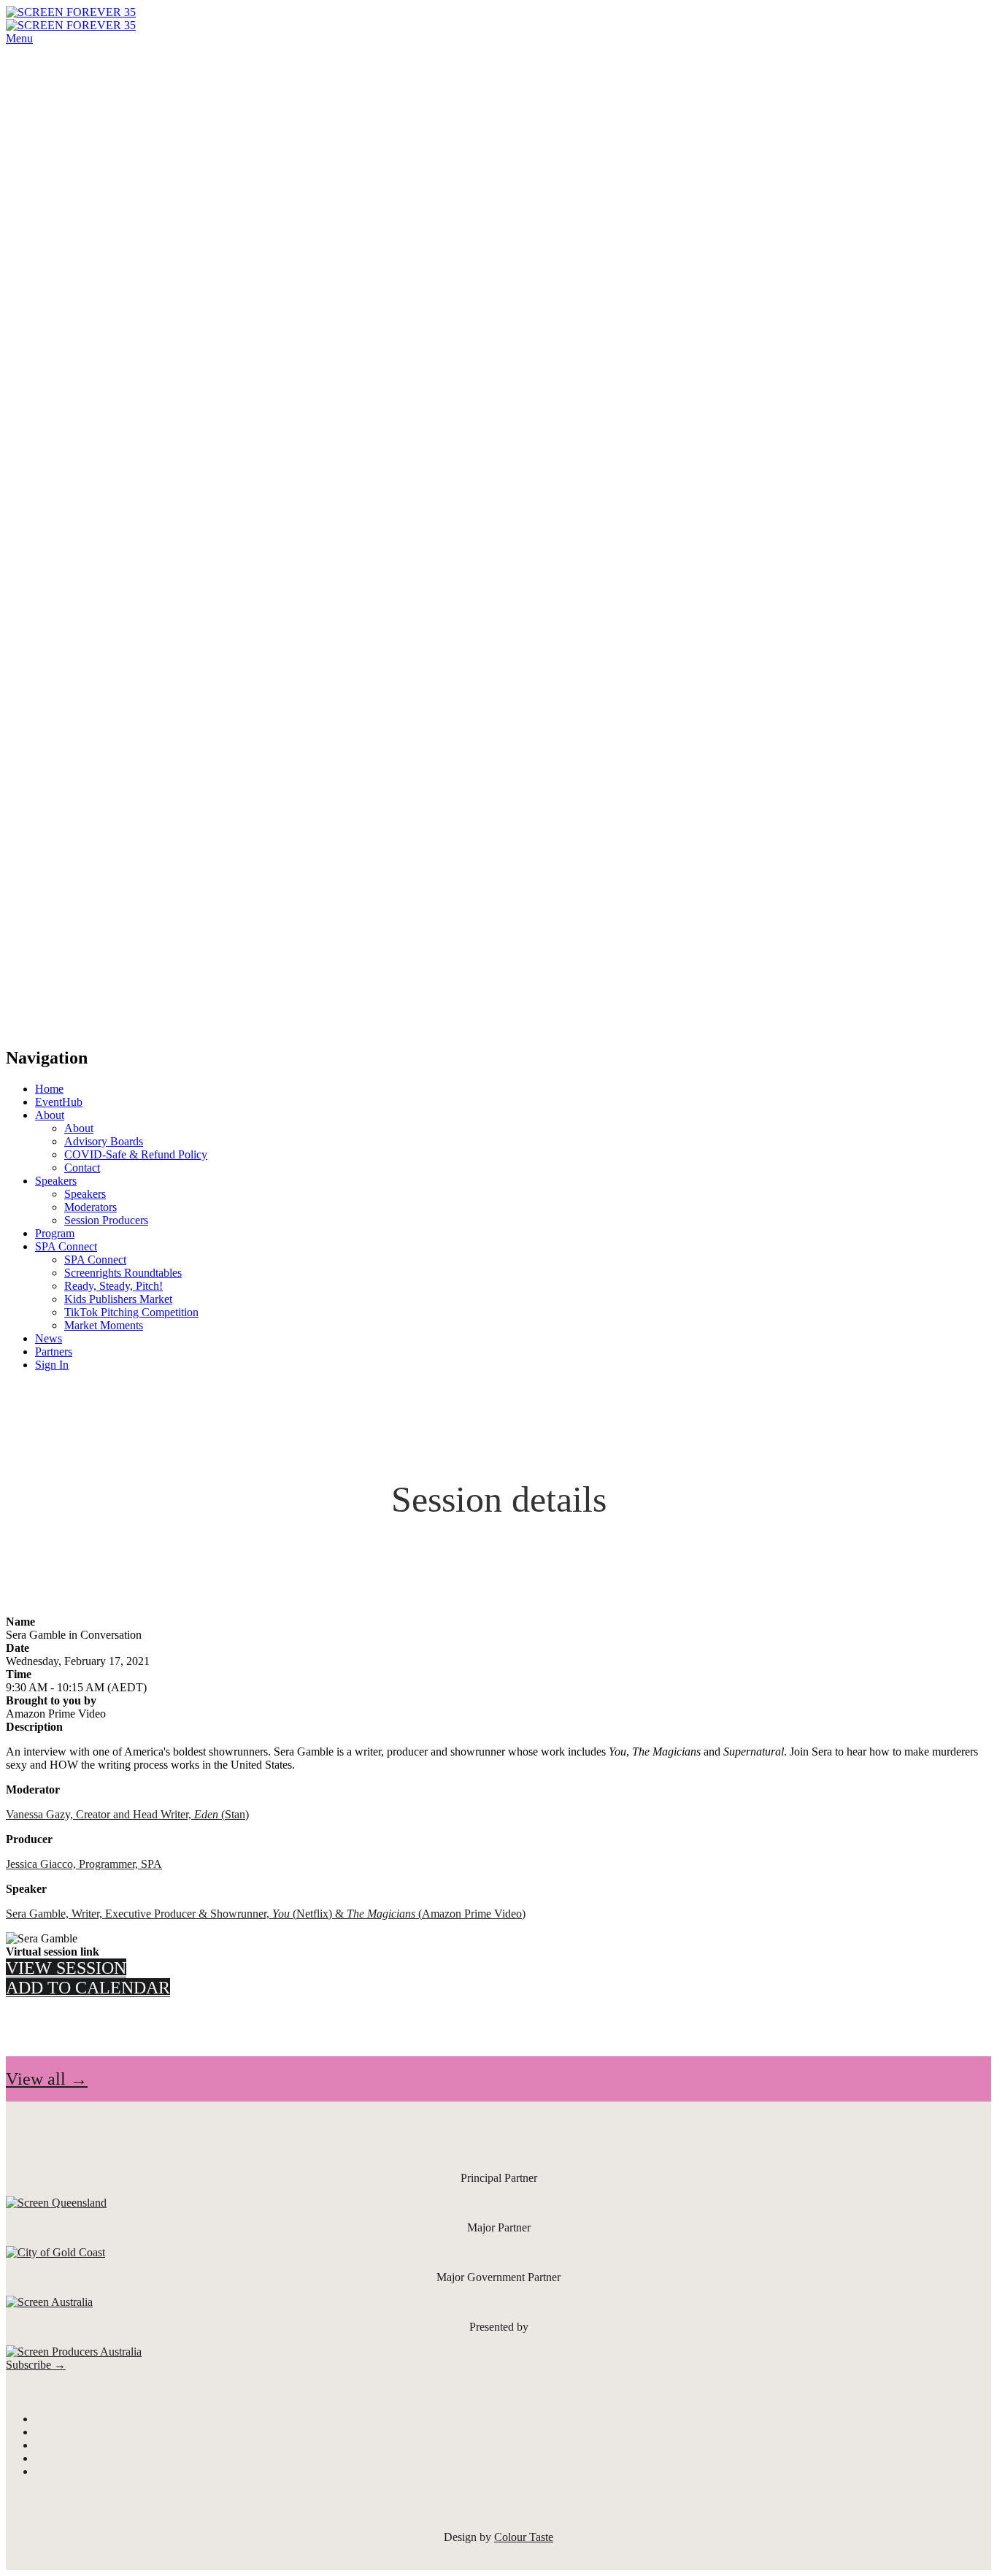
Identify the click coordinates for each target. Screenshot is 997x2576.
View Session (66, 1968)
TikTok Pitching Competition (131, 1312)
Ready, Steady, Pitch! (113, 1286)
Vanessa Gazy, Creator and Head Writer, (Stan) (127, 1814)
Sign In (52, 1365)
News (49, 1338)
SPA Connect (66, 1246)
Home (49, 1089)
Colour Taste (524, 2537)
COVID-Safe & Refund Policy (136, 1154)
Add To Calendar (88, 1988)
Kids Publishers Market (118, 1299)
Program (55, 1233)
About (50, 1115)
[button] (47, 2079)
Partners (54, 1352)
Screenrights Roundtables (123, 1273)
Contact (82, 1168)
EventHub (59, 1102)
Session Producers (106, 1220)
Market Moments (104, 1325)
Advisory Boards (104, 1141)
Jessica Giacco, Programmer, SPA (84, 1864)
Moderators (91, 1207)
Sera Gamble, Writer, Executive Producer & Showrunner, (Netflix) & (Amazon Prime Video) (266, 1914)
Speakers (56, 1181)
